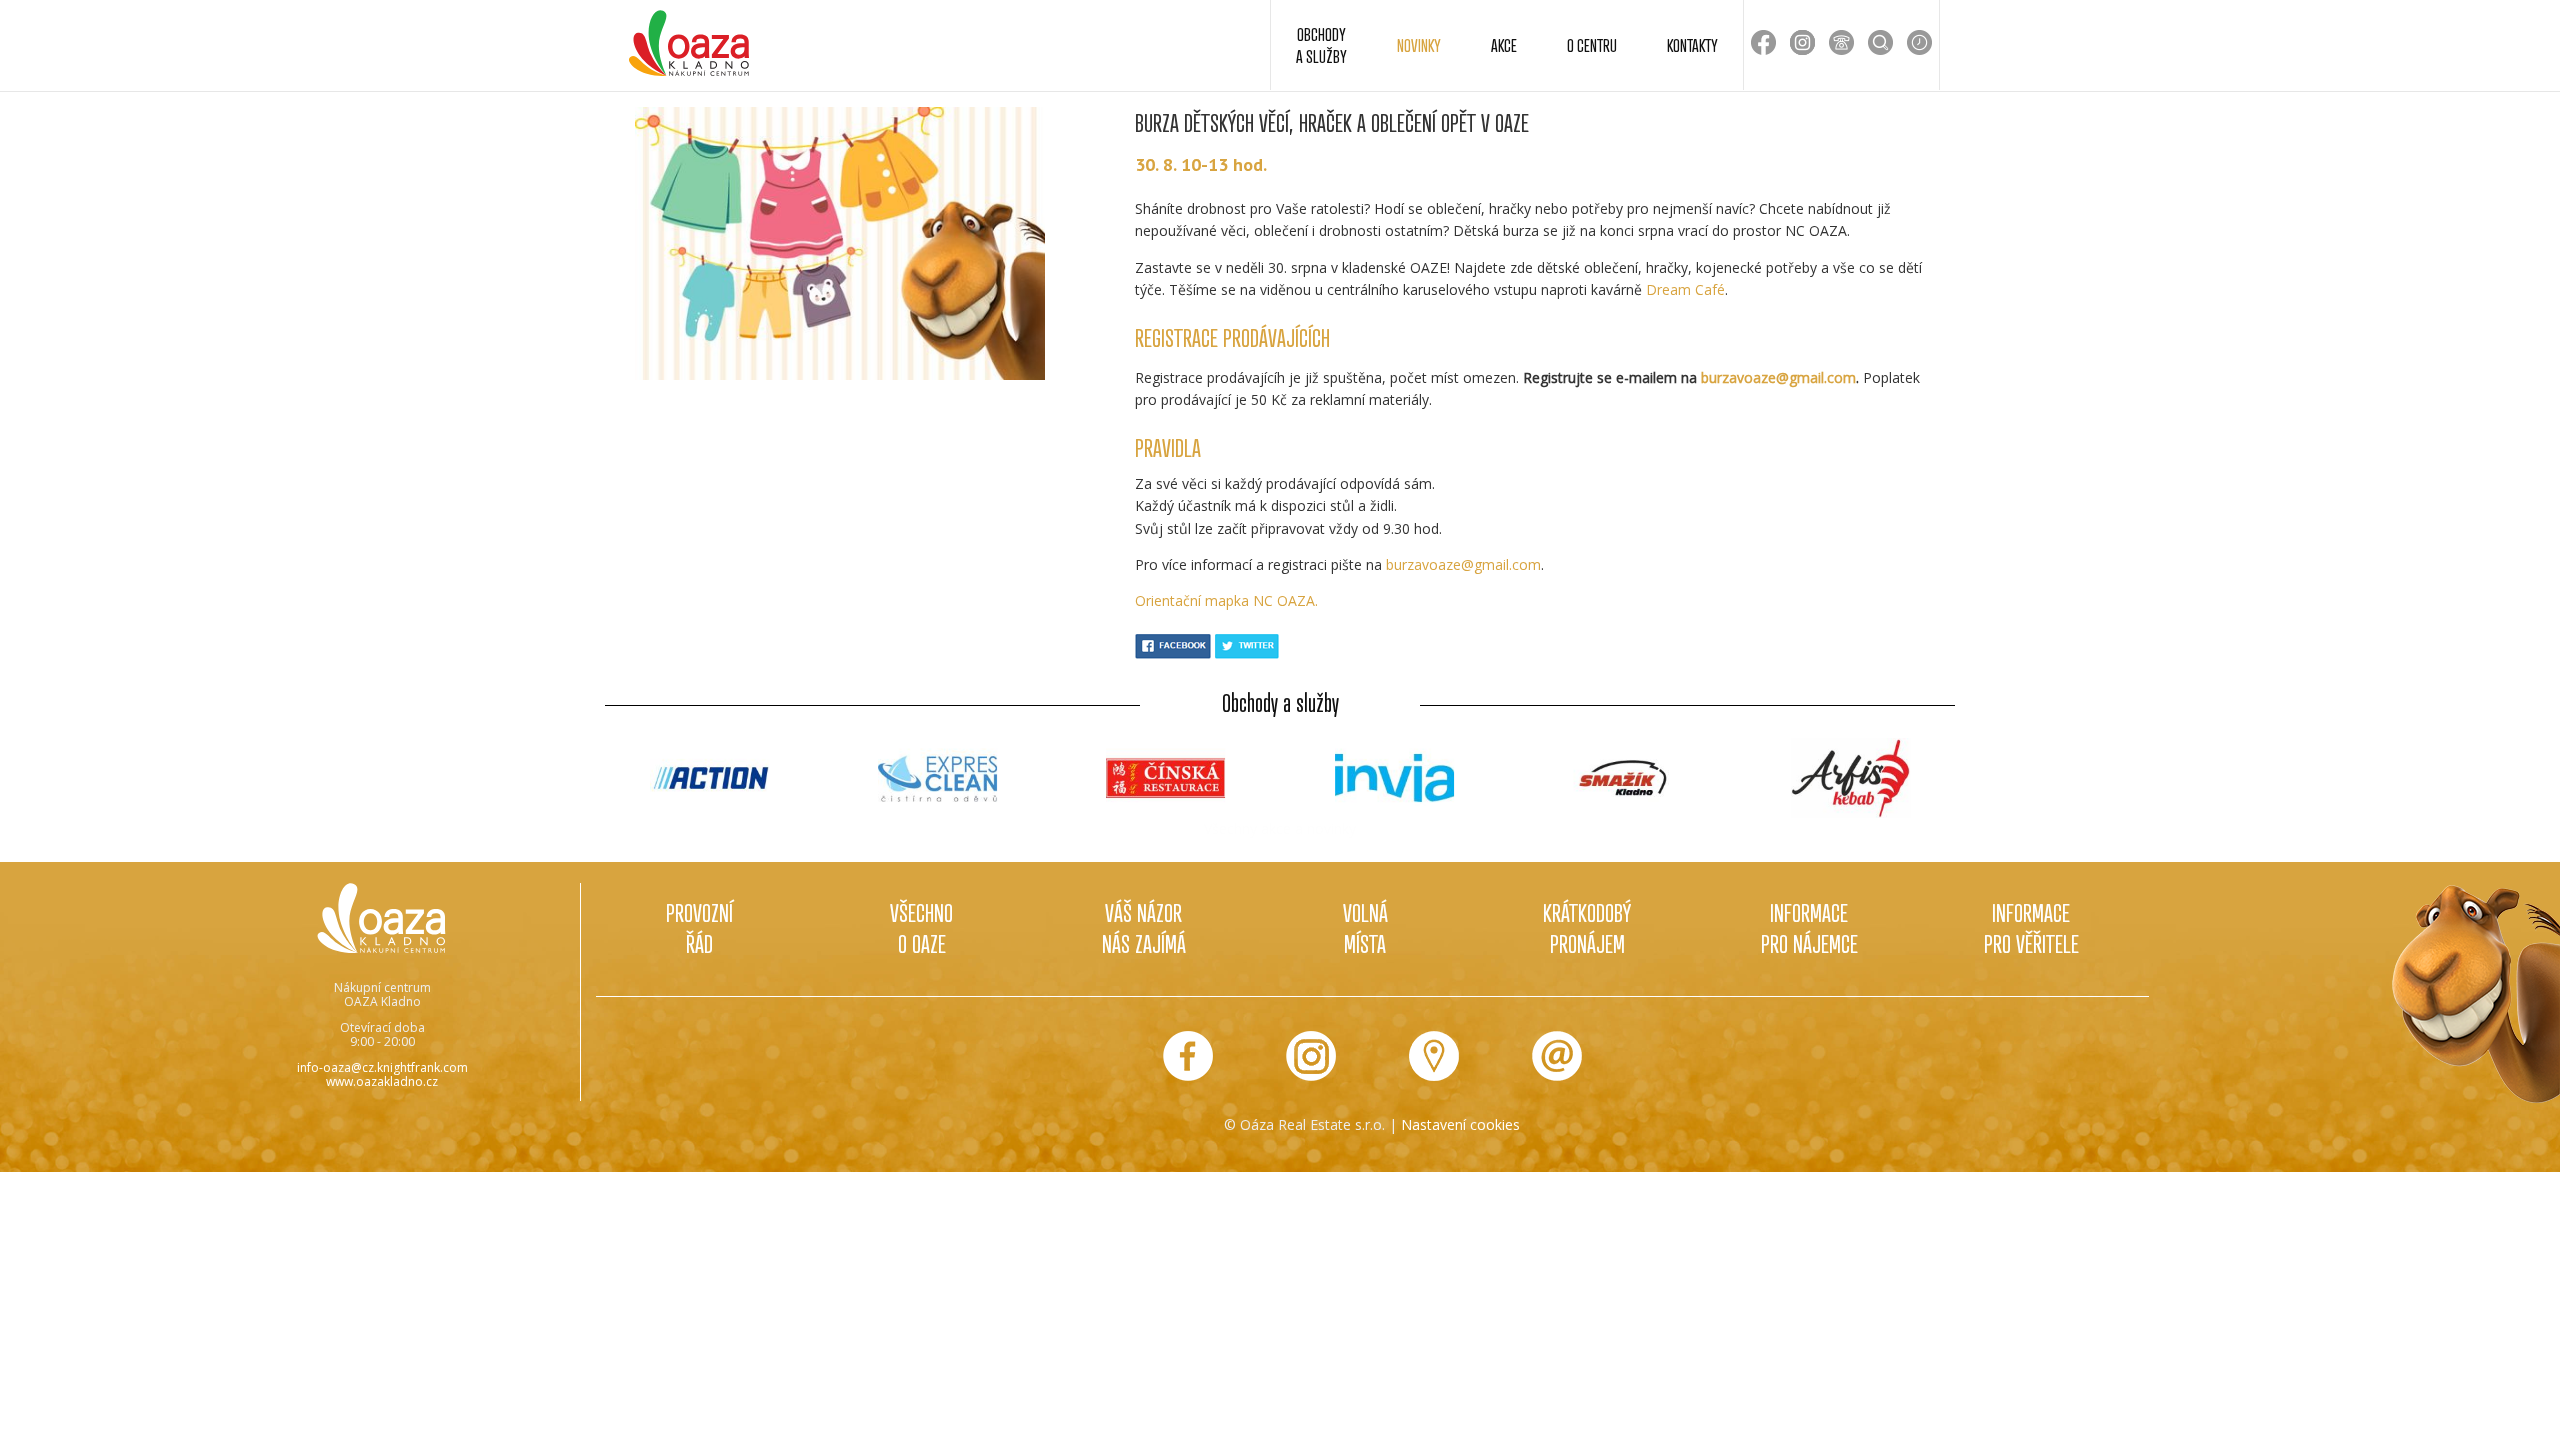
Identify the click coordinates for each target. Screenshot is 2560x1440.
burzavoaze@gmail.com (1778, 377)
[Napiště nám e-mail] (1557, 1056)
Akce (1504, 45)
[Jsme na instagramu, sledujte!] (1311, 1056)
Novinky (1419, 45)
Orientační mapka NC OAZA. (1226, 600)
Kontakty (1692, 45)
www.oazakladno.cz (382, 1081)
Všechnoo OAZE (921, 928)
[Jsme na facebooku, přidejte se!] (1188, 1056)
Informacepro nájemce (1809, 928)
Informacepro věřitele (2031, 928)
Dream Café (1685, 289)
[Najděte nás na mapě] (1434, 1056)
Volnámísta (1365, 928)
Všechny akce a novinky (1280, 828)
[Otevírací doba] (1919, 42)
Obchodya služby (1321, 45)
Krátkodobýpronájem (1587, 928)
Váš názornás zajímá (1144, 928)
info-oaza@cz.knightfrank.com (382, 1067)
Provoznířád (699, 928)
